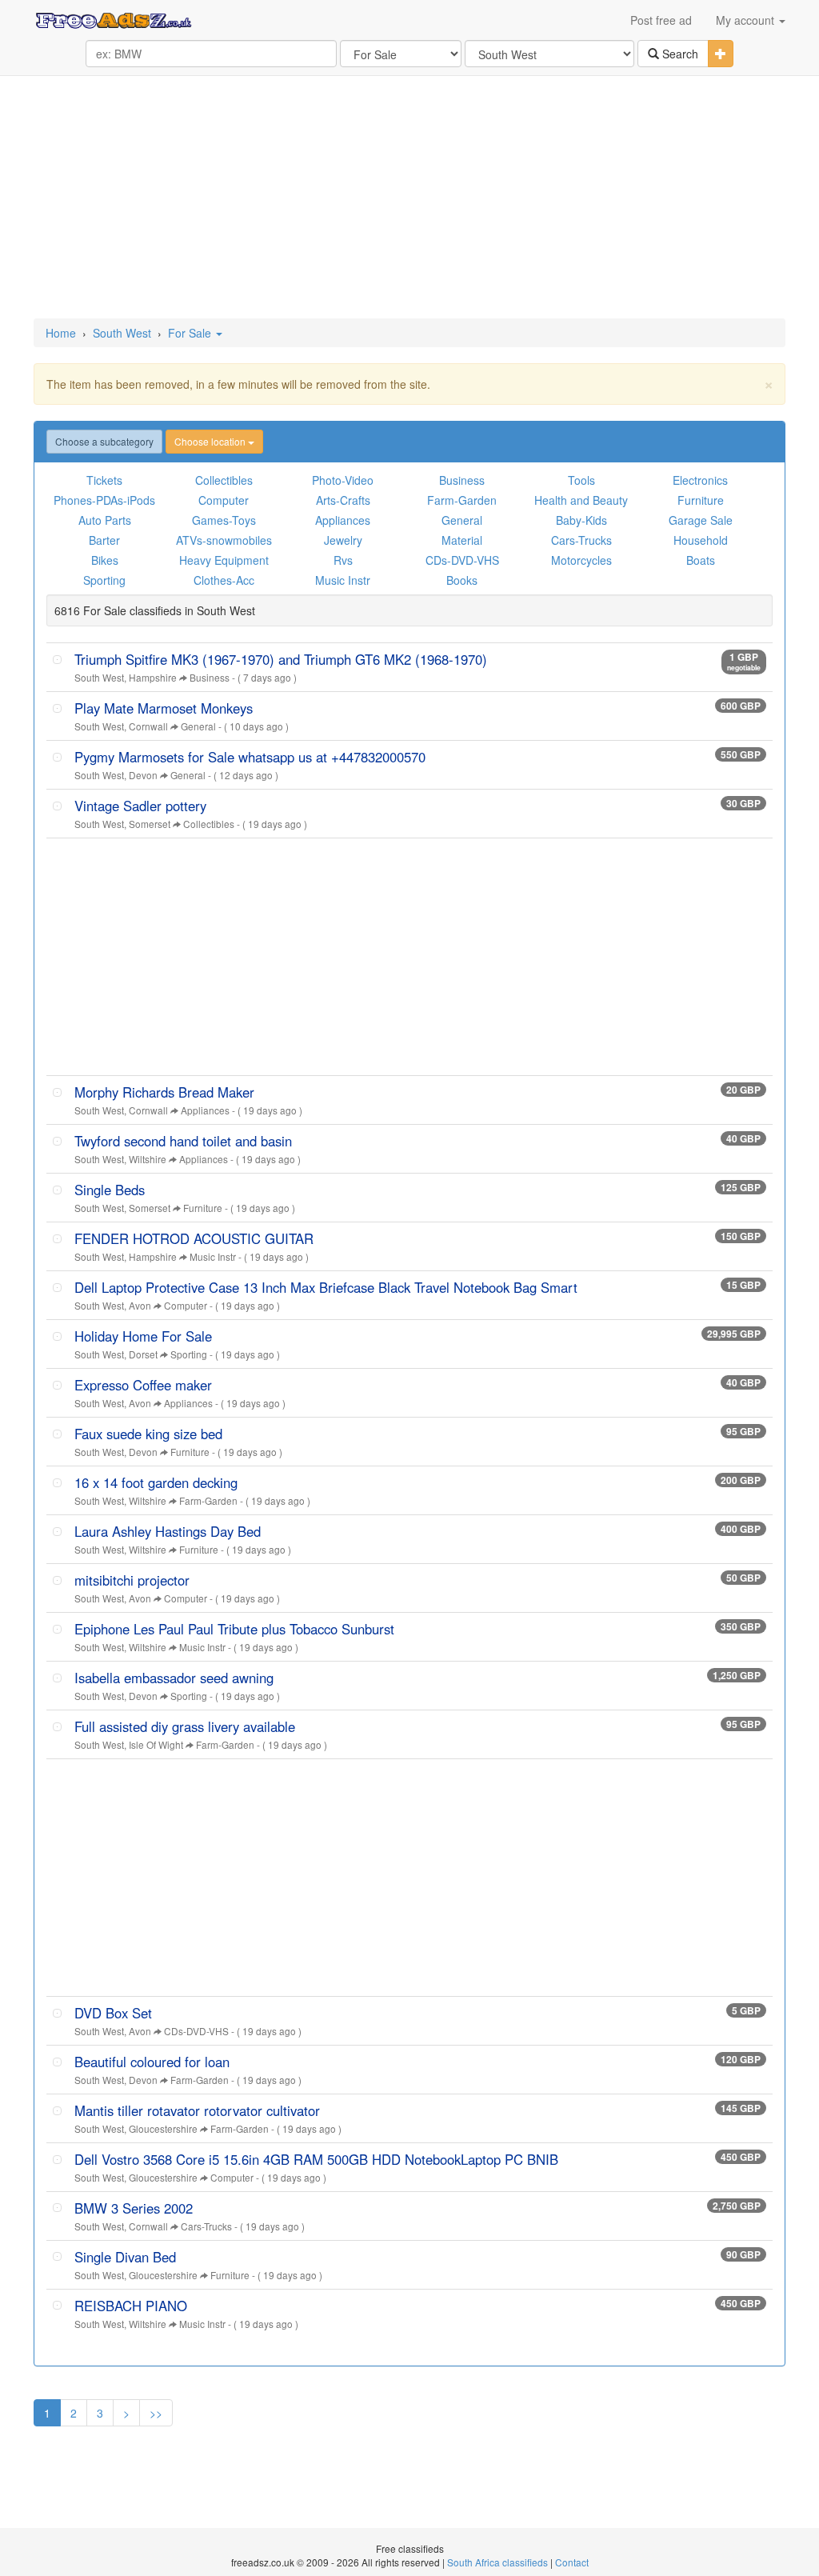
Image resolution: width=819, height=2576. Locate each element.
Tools (581, 480)
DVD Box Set (113, 2013)
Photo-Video (343, 480)
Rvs (343, 560)
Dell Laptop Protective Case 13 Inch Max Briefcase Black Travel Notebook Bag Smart (326, 1287)
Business (462, 480)
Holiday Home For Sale (143, 1336)
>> (156, 2413)
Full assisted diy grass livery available (185, 1726)
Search (679, 54)
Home (61, 333)
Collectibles (224, 480)
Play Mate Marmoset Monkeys (164, 708)
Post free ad (661, 20)
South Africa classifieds (497, 2562)
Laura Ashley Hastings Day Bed (168, 1531)
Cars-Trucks (581, 540)
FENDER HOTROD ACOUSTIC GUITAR (194, 1238)
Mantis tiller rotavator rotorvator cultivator (197, 2110)
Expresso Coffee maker (143, 1385)
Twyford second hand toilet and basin (183, 1141)
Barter (104, 540)
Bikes (105, 560)
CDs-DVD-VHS (462, 560)
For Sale (191, 333)
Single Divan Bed (125, 2257)
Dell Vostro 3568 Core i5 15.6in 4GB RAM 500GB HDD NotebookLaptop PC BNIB (316, 2159)
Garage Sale (701, 520)
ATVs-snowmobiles (224, 540)
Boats (701, 560)
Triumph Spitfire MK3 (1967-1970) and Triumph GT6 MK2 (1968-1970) (281, 659)
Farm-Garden (462, 500)
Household (701, 540)
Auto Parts (105, 520)
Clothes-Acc (224, 580)
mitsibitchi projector (132, 1580)
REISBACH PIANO (131, 2306)
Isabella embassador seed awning (174, 1678)
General (462, 520)
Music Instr (343, 580)
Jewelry (343, 540)
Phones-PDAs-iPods (104, 500)
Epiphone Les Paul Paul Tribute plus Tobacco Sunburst (234, 1629)
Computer (224, 500)
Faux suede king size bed (148, 1434)
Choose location (211, 441)
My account (747, 20)
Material (462, 540)
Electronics (700, 480)
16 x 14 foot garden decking (156, 1482)
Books (462, 580)
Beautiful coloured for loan (152, 2062)
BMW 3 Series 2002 (134, 2208)
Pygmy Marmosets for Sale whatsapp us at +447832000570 (250, 757)
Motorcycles (581, 560)
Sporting (104, 580)
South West (122, 333)
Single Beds (110, 1190)
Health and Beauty (581, 500)
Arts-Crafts (343, 500)
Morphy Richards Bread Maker (164, 1092)
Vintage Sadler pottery (140, 806)
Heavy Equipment (224, 560)
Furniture (701, 500)
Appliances (343, 520)
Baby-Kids (581, 520)
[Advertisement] (409, 198)
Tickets (104, 480)
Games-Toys (224, 520)
